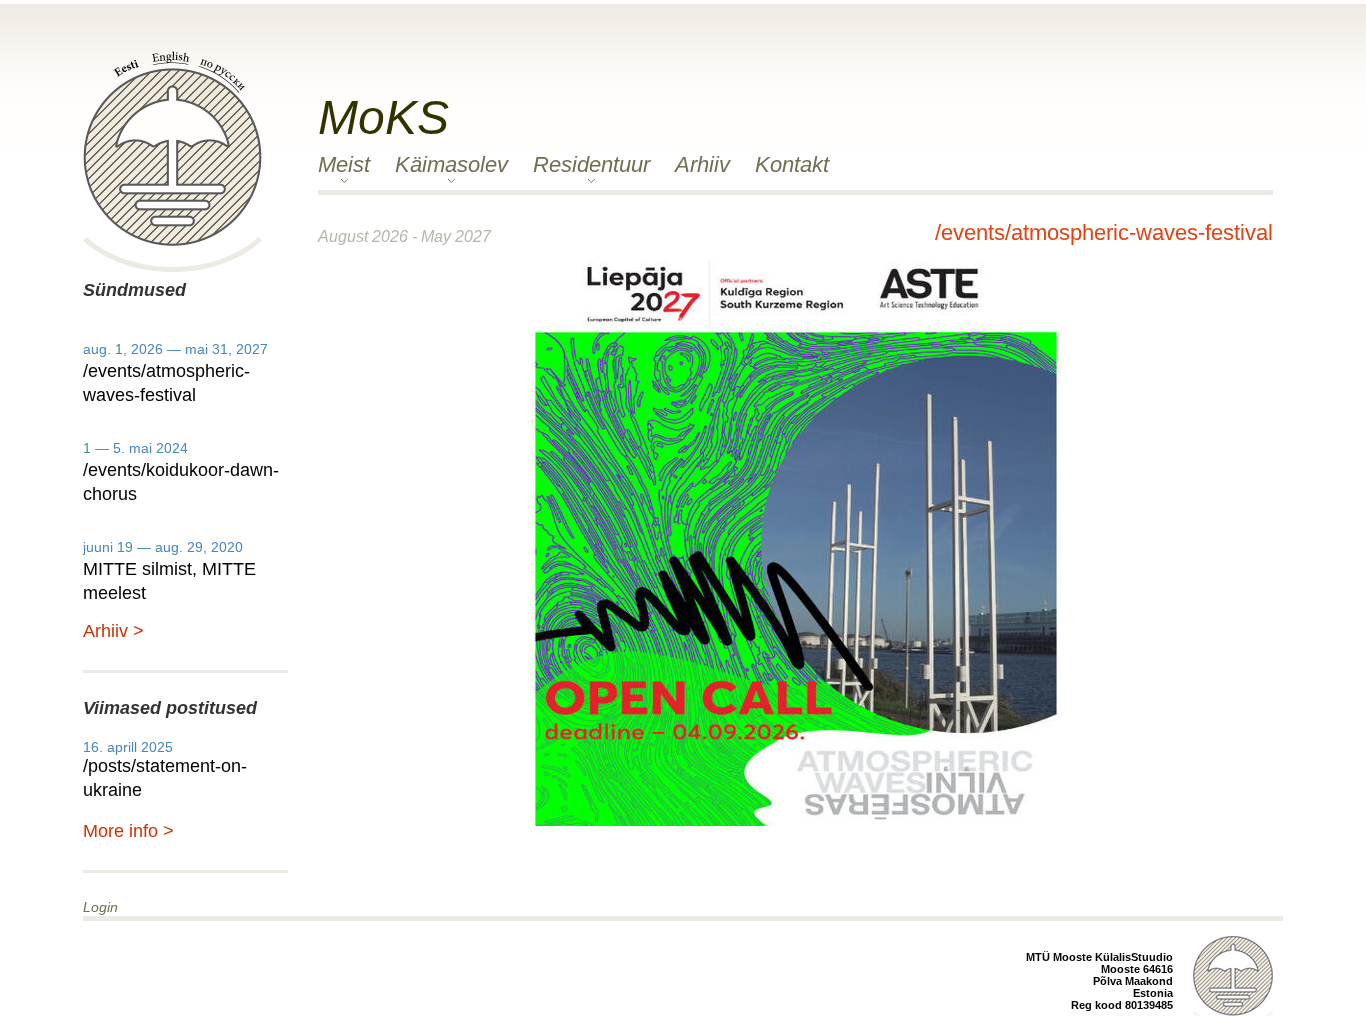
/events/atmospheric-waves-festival (1104, 232)
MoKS (383, 117)
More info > (128, 831)
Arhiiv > (113, 631)
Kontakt (792, 165)
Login (100, 907)
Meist (344, 165)
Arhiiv (702, 165)
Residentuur (591, 165)
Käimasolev (451, 165)
